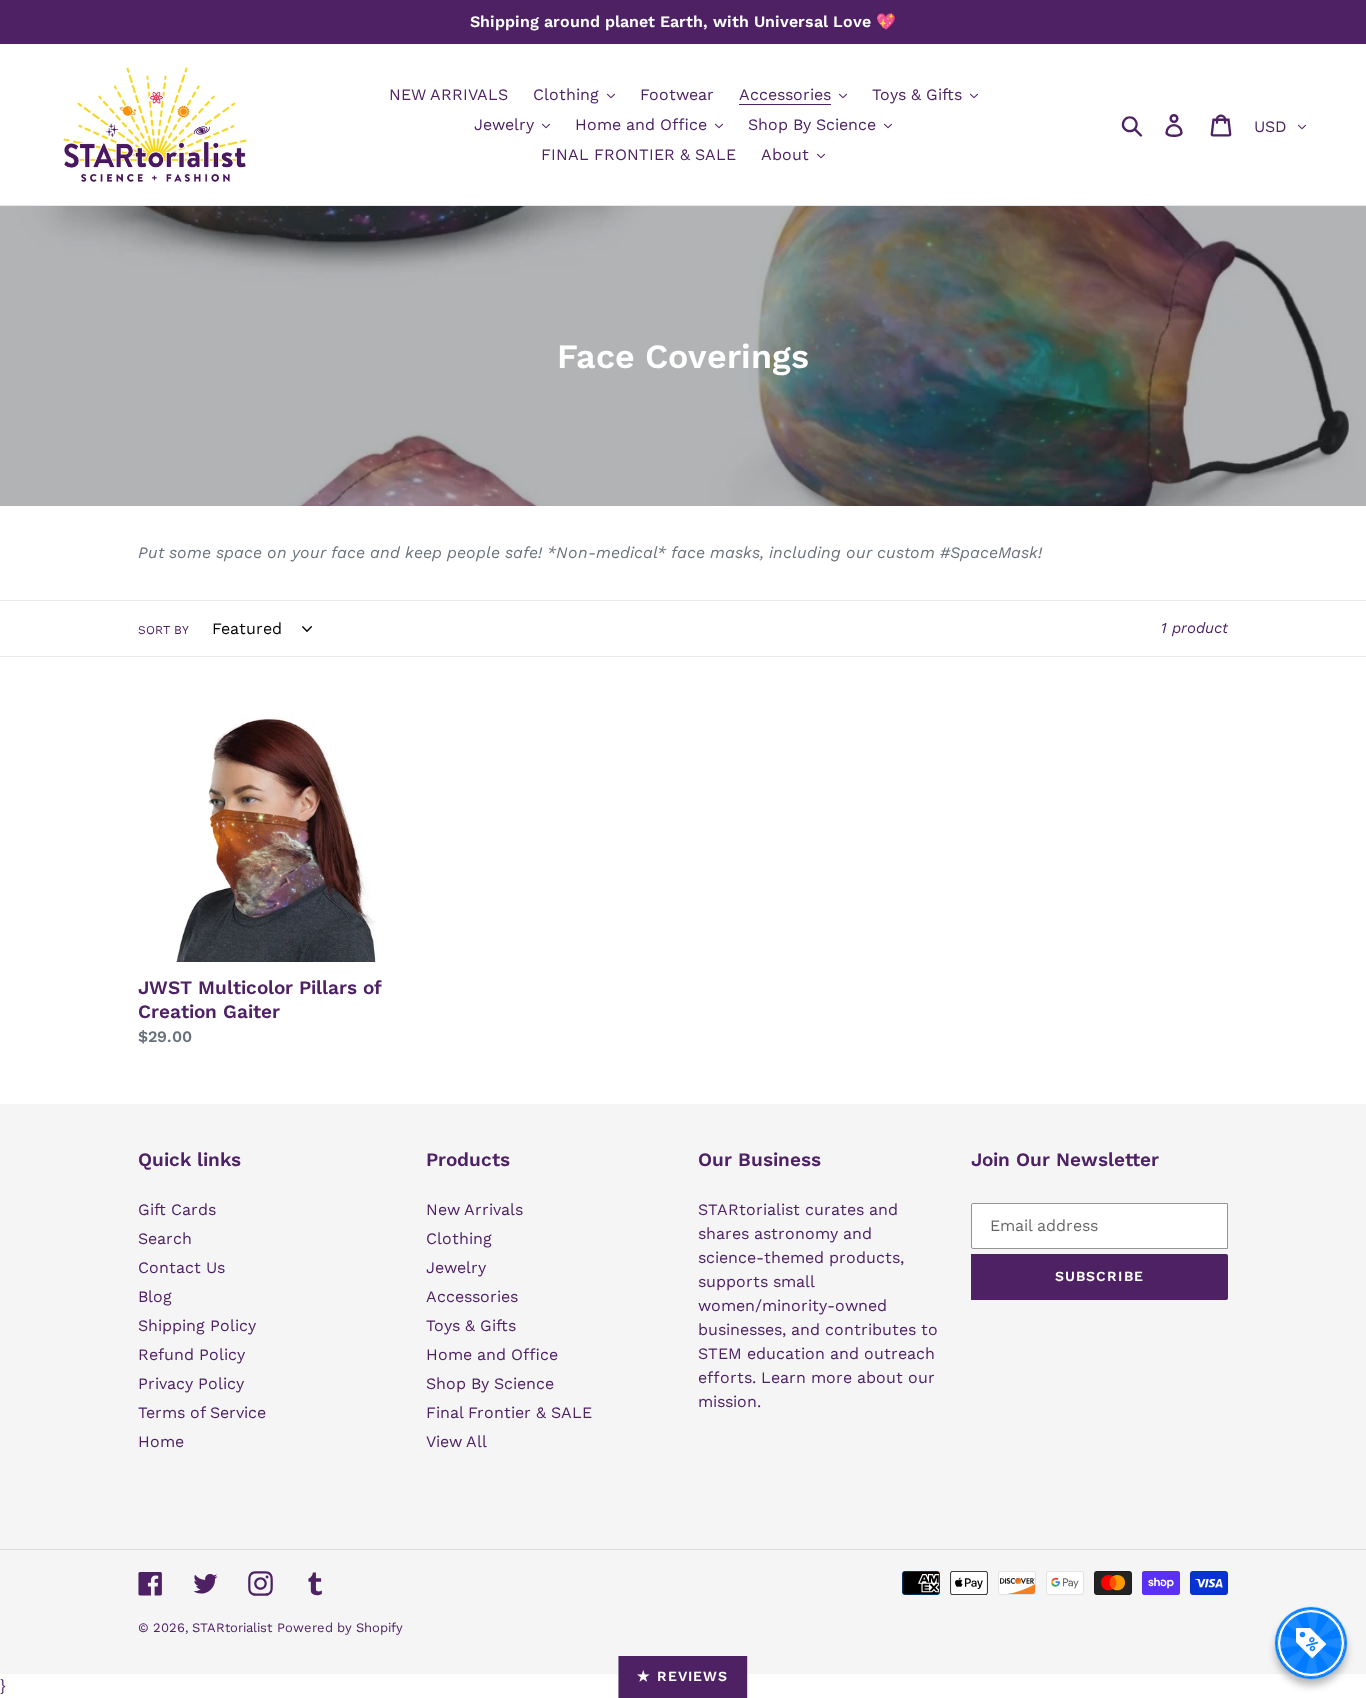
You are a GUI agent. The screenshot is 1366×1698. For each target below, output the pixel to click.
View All (456, 1441)
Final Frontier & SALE (509, 1412)
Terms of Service (202, 1412)
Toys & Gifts (471, 1325)
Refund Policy (191, 1354)
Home (161, 1441)
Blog (155, 1296)
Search (165, 1238)
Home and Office (492, 1354)
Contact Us (181, 1267)
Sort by (163, 630)
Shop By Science (490, 1383)
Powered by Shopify (340, 1627)
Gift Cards (177, 1209)
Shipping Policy (197, 1325)
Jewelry (456, 1267)
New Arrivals (474, 1209)
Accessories (472, 1296)
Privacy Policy (191, 1383)
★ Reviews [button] (682, 1676)
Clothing (459, 1238)
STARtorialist (232, 1627)
